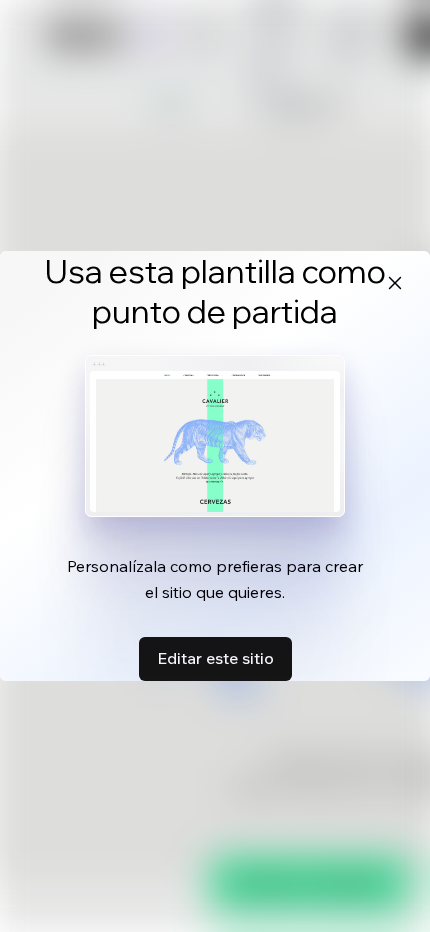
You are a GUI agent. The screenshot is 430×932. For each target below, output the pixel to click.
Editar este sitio (215, 658)
